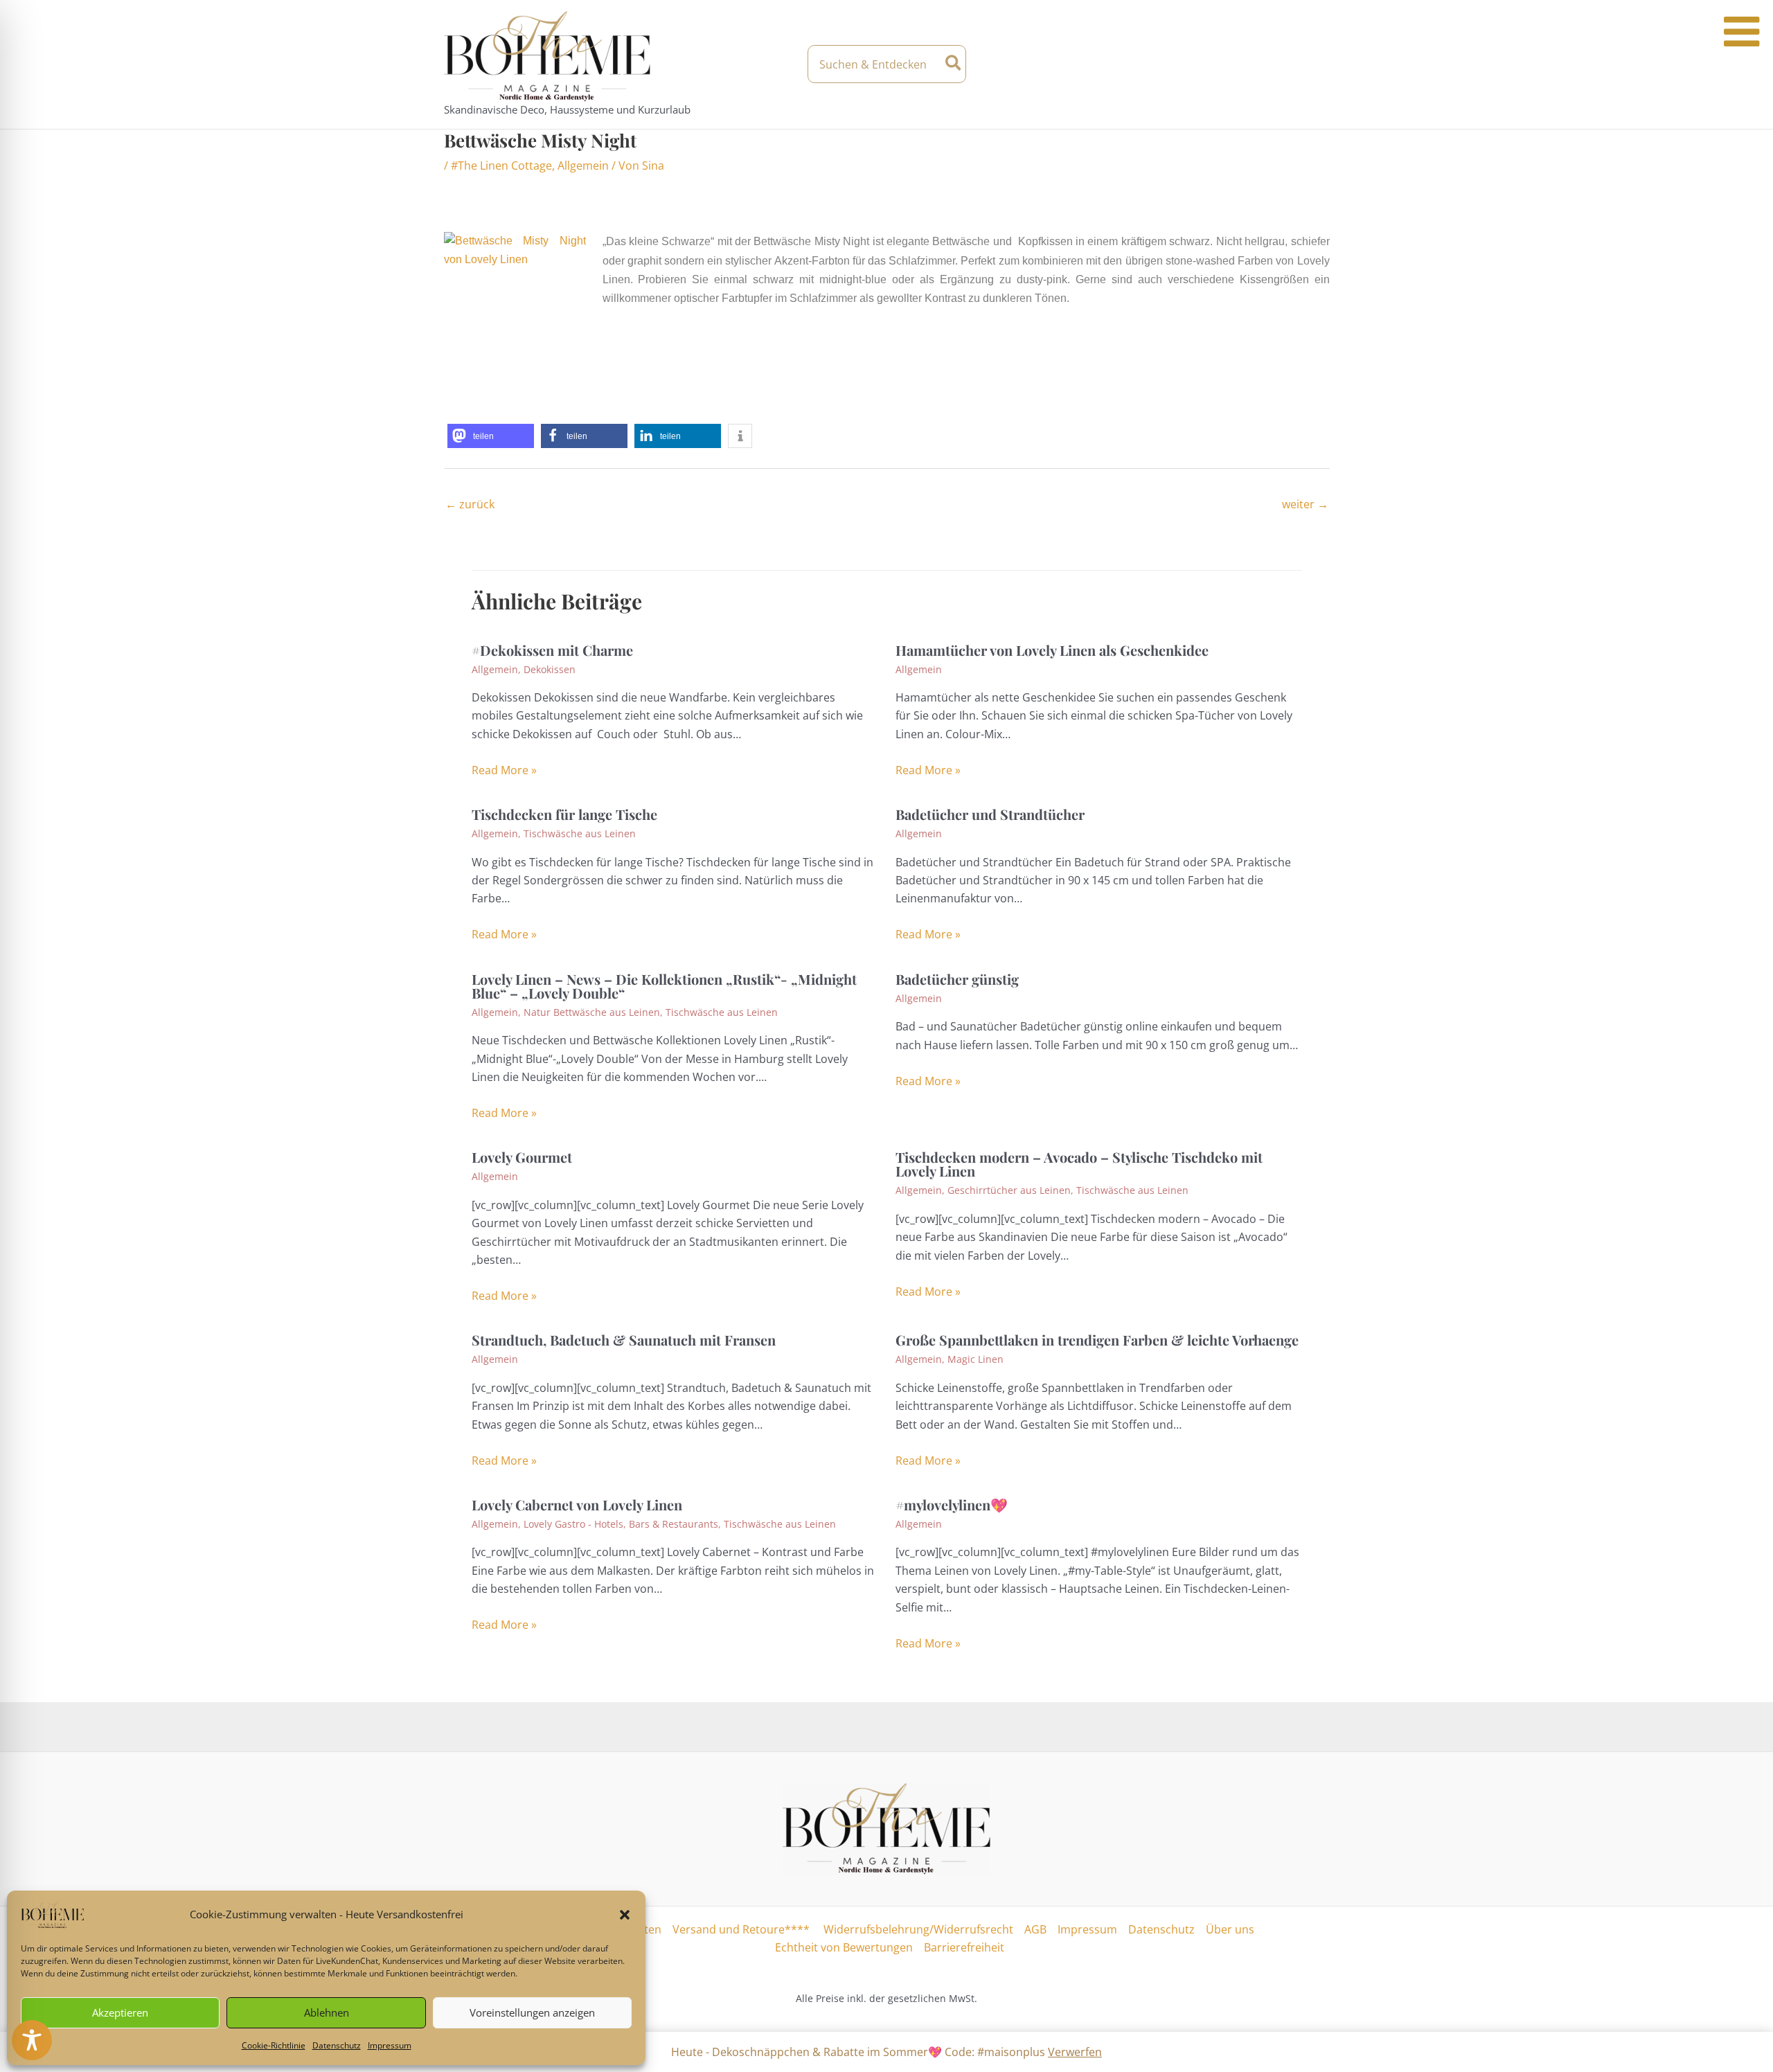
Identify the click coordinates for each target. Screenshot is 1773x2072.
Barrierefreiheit (964, 1947)
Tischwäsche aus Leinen (580, 833)
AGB (1035, 1929)
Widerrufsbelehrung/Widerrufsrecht (917, 1929)
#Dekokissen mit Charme (552, 650)
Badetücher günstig (957, 979)
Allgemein (583, 166)
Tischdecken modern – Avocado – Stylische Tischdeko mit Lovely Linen (1079, 1164)
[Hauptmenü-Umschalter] (1317, 64)
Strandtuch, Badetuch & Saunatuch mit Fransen (624, 1340)
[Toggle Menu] (1741, 32)
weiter (1305, 504)
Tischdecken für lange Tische (564, 814)
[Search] (954, 64)
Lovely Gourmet (522, 1157)
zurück (470, 504)
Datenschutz (337, 2045)
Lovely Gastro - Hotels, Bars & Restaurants (621, 1524)
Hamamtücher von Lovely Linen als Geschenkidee (1052, 650)
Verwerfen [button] (1075, 2052)
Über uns (1230, 1929)
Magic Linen (975, 1359)
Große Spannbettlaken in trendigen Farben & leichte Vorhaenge (1097, 1340)
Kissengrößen (1274, 279)
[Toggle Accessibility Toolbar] (32, 2040)
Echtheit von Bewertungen (844, 1947)
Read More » (504, 770)
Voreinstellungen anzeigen (532, 2012)
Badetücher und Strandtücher (990, 814)
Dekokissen (550, 669)
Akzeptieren (120, 2012)
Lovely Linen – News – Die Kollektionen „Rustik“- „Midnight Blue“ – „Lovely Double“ (664, 986)
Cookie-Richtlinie (274, 2045)
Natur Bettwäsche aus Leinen (592, 1012)
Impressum (390, 2045)
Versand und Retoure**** (741, 1929)
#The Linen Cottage (501, 166)
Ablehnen (327, 2012)
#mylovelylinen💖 (952, 1504)
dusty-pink (1042, 279)
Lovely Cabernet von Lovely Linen (577, 1504)
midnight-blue (853, 279)
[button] (625, 1915)
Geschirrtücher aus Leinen (1009, 1190)
